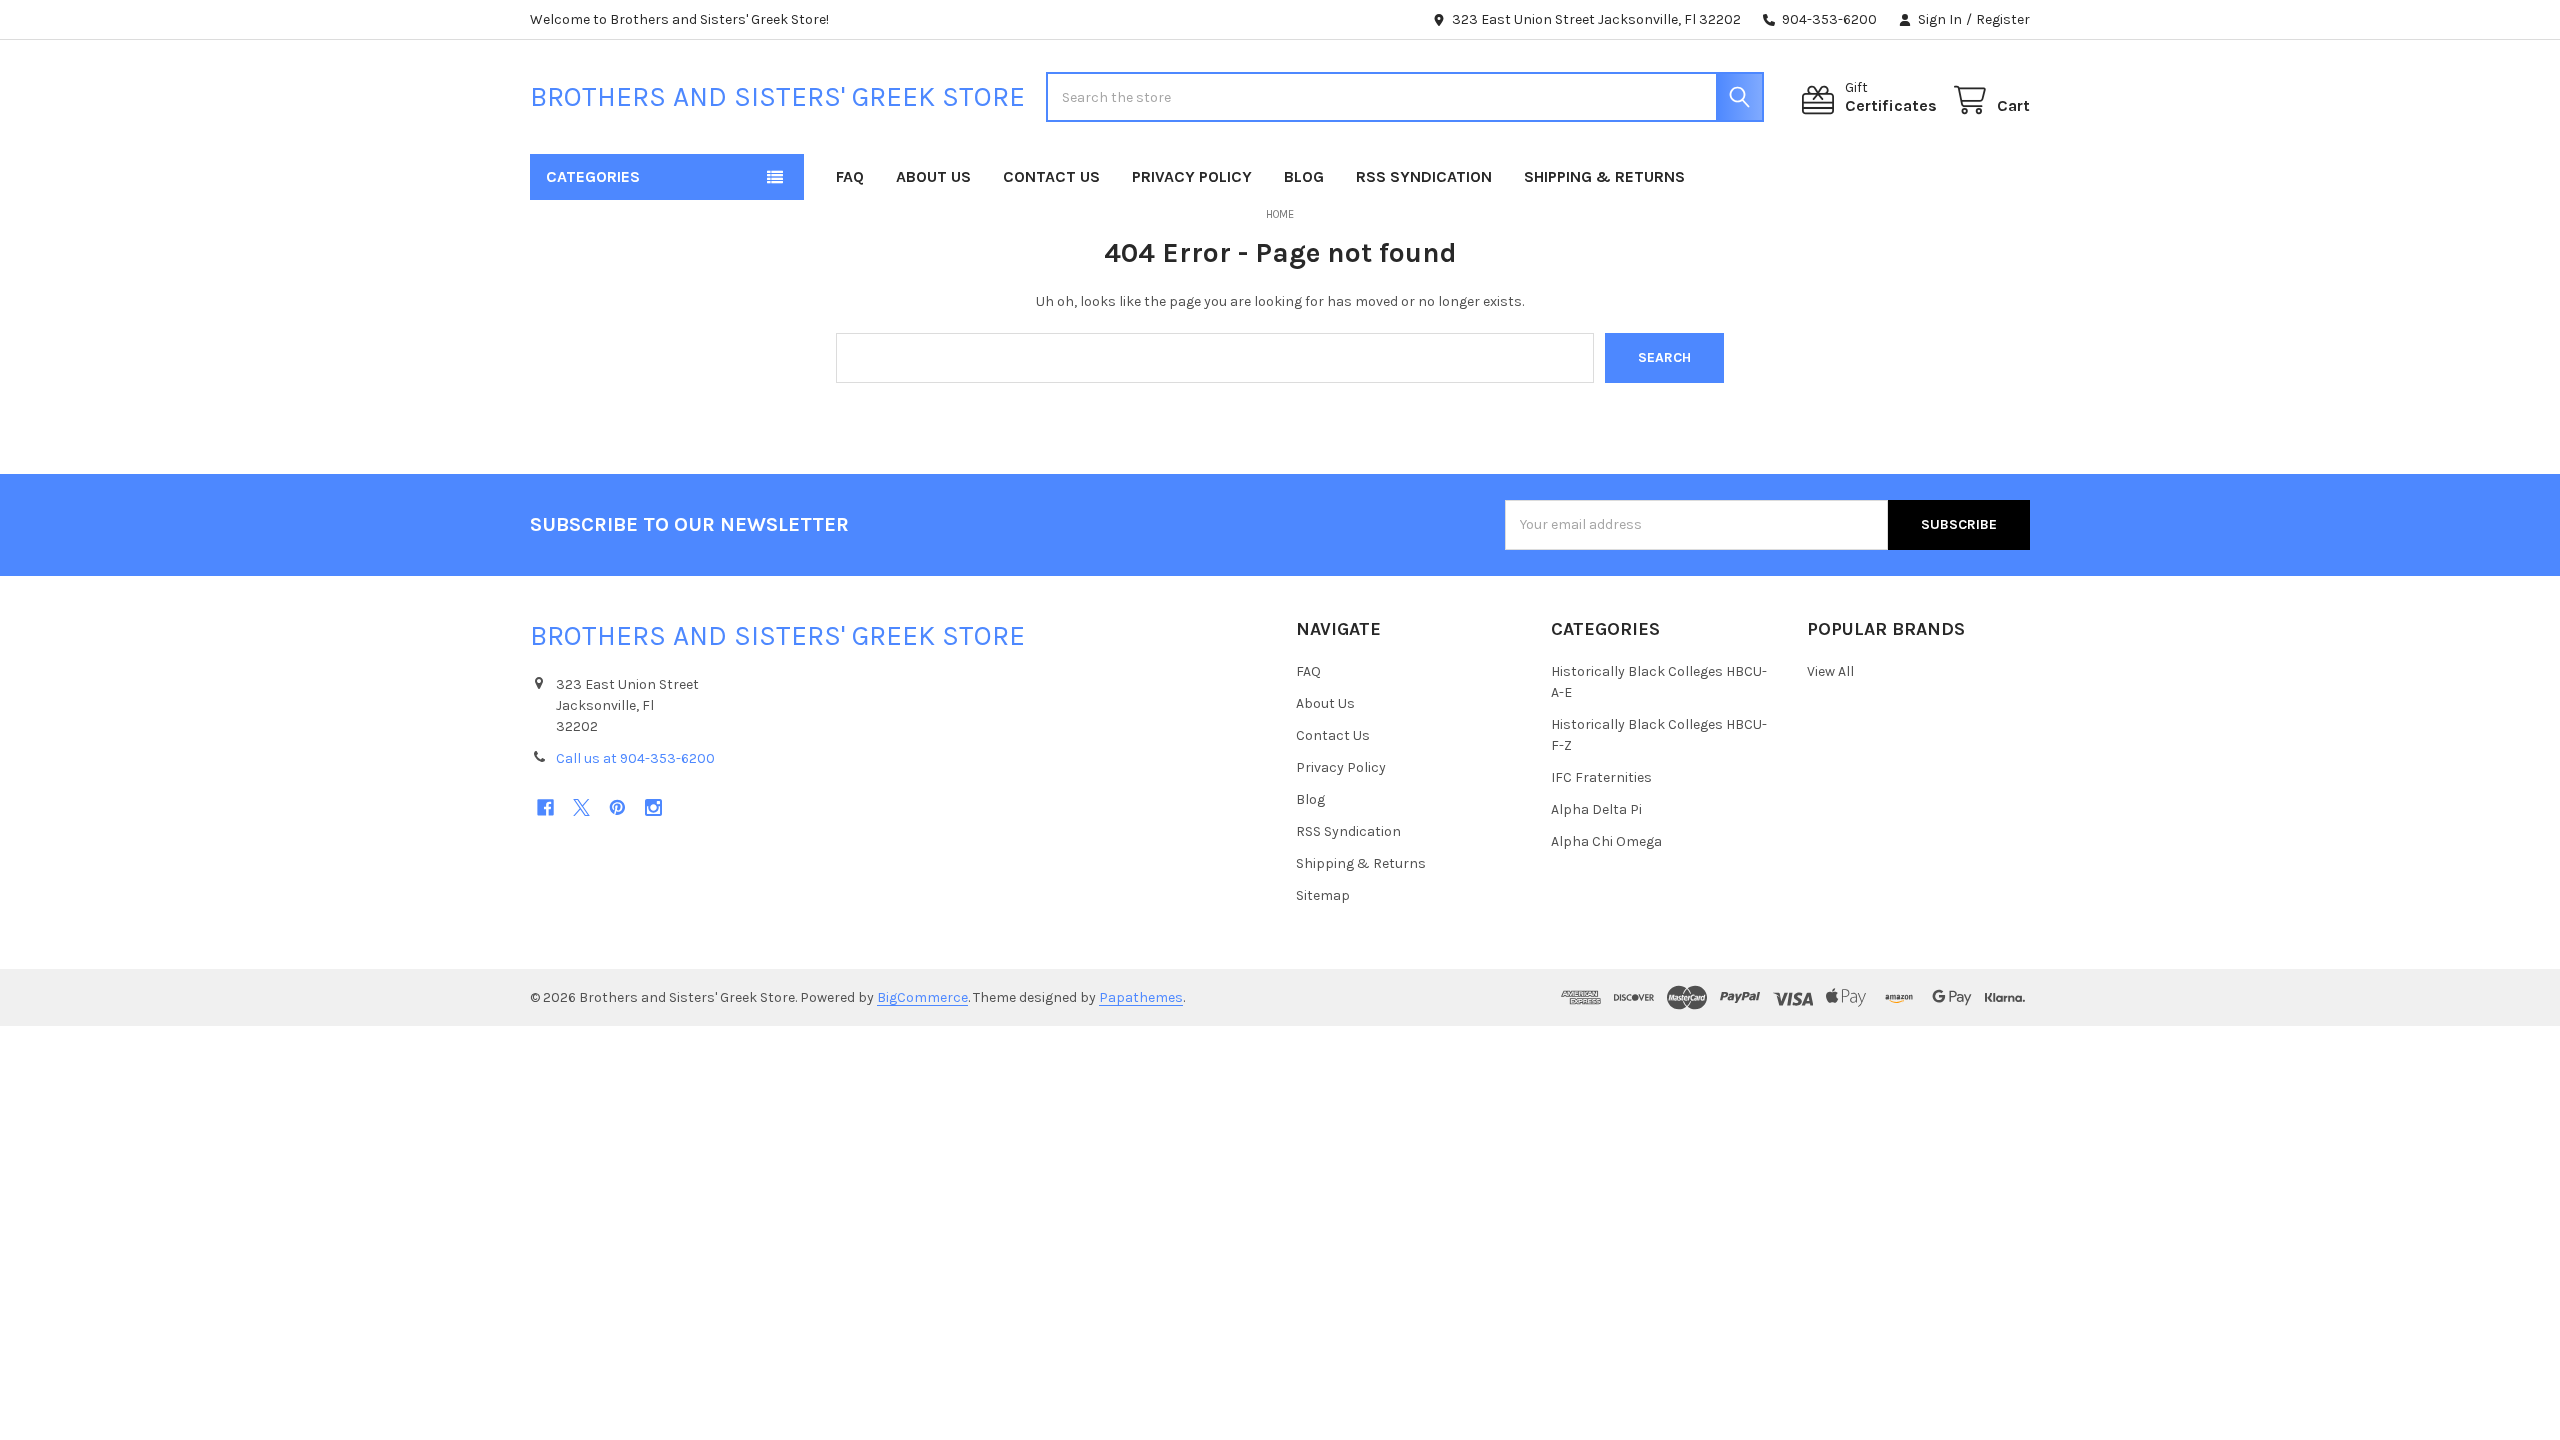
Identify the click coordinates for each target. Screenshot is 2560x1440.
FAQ (850, 176)
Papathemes (1141, 997)
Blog (1304, 176)
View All (1830, 671)
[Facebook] (545, 807)
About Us (933, 176)
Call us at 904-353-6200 (635, 758)
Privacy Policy (1192, 176)
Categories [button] (593, 176)
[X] (581, 807)
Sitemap (1323, 895)
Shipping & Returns (1604, 176)
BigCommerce (922, 997)
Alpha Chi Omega (1606, 841)
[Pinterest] (617, 807)
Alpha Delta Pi (1596, 809)
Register (2003, 19)
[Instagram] (653, 807)
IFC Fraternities (1601, 777)
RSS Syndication (1424, 176)
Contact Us (1051, 176)
